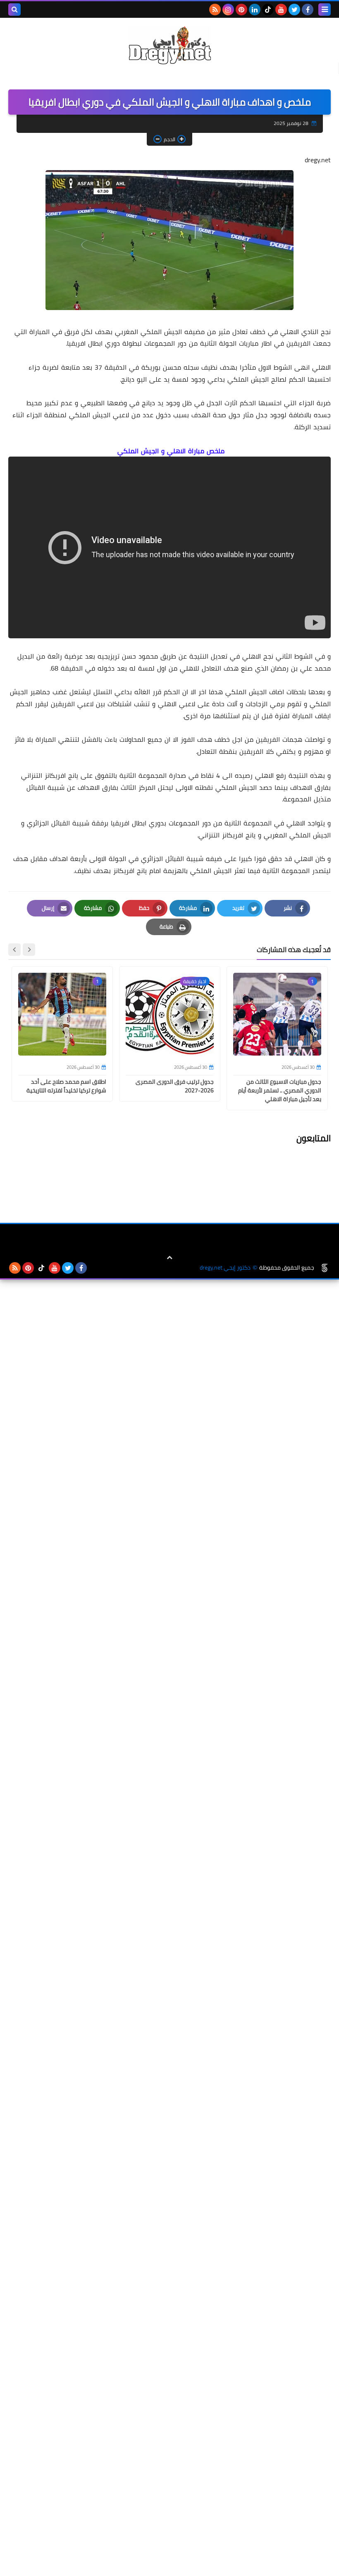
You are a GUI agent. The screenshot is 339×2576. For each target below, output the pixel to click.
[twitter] (294, 10)
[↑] (169, 1258)
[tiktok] (268, 10)
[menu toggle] (325, 10)
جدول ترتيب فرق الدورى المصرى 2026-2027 (175, 1086)
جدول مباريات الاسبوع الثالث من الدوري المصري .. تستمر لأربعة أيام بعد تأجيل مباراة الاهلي (280, 1090)
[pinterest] (241, 10)
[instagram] (228, 10)
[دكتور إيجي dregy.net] (169, 45)
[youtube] (281, 10)
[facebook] (308, 10)
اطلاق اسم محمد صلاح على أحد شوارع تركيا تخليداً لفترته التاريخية (66, 1086)
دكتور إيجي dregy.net (225, 1268)
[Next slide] (14, 950)
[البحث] (14, 10)
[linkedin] (255, 10)
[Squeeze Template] (325, 1268)
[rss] (215, 10)
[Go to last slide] (29, 950)
